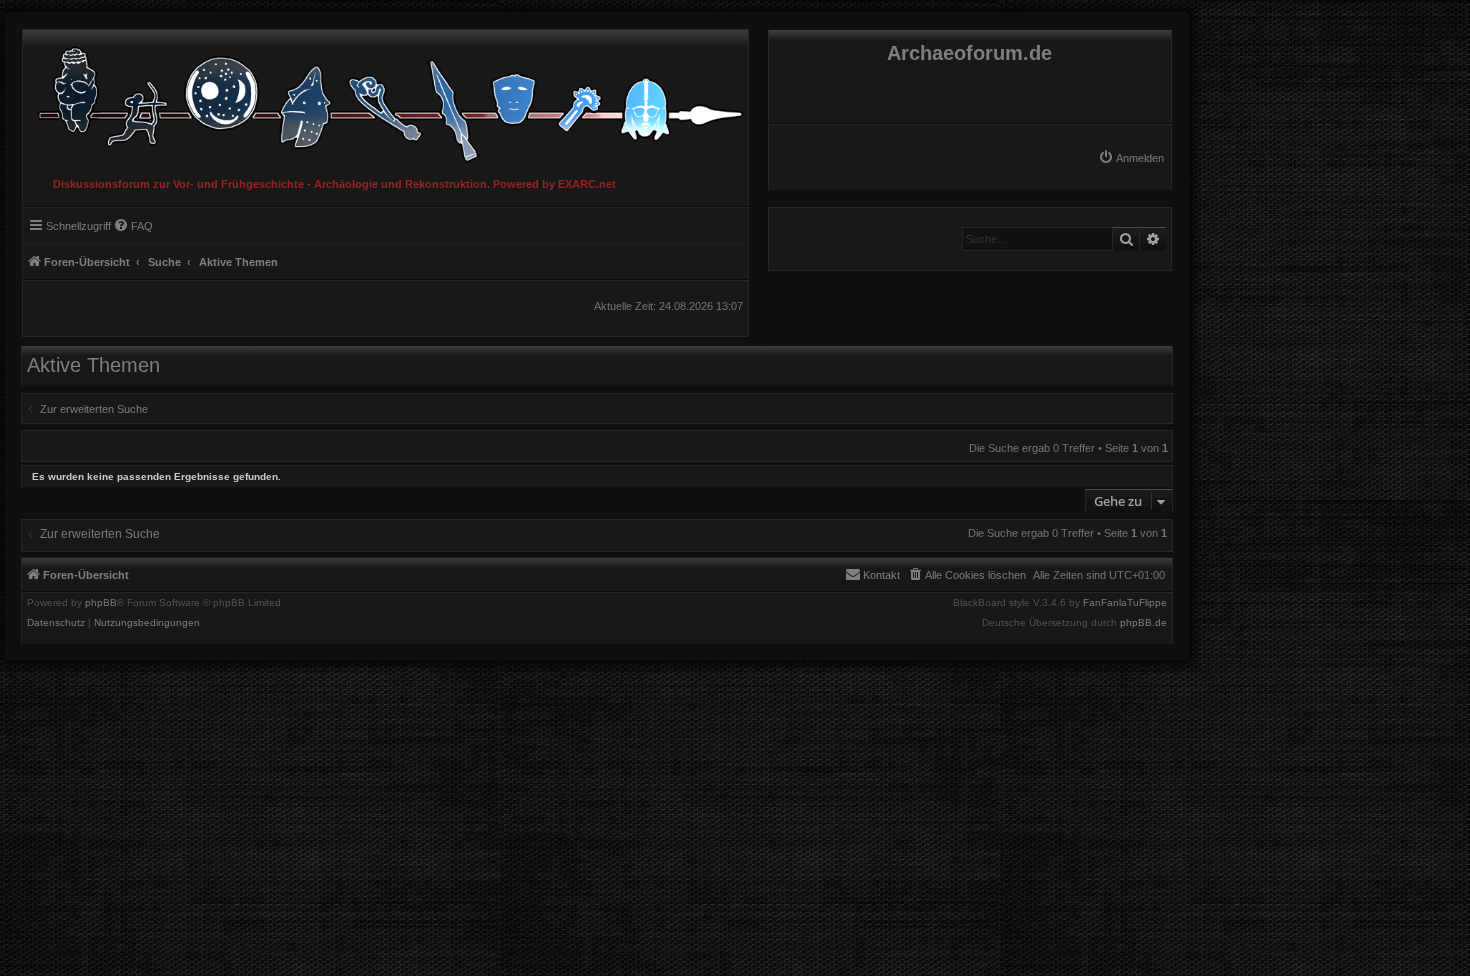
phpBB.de (1143, 623)
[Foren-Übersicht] (385, 99)
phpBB (101, 603)
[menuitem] (1131, 158)
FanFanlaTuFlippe (1125, 603)
